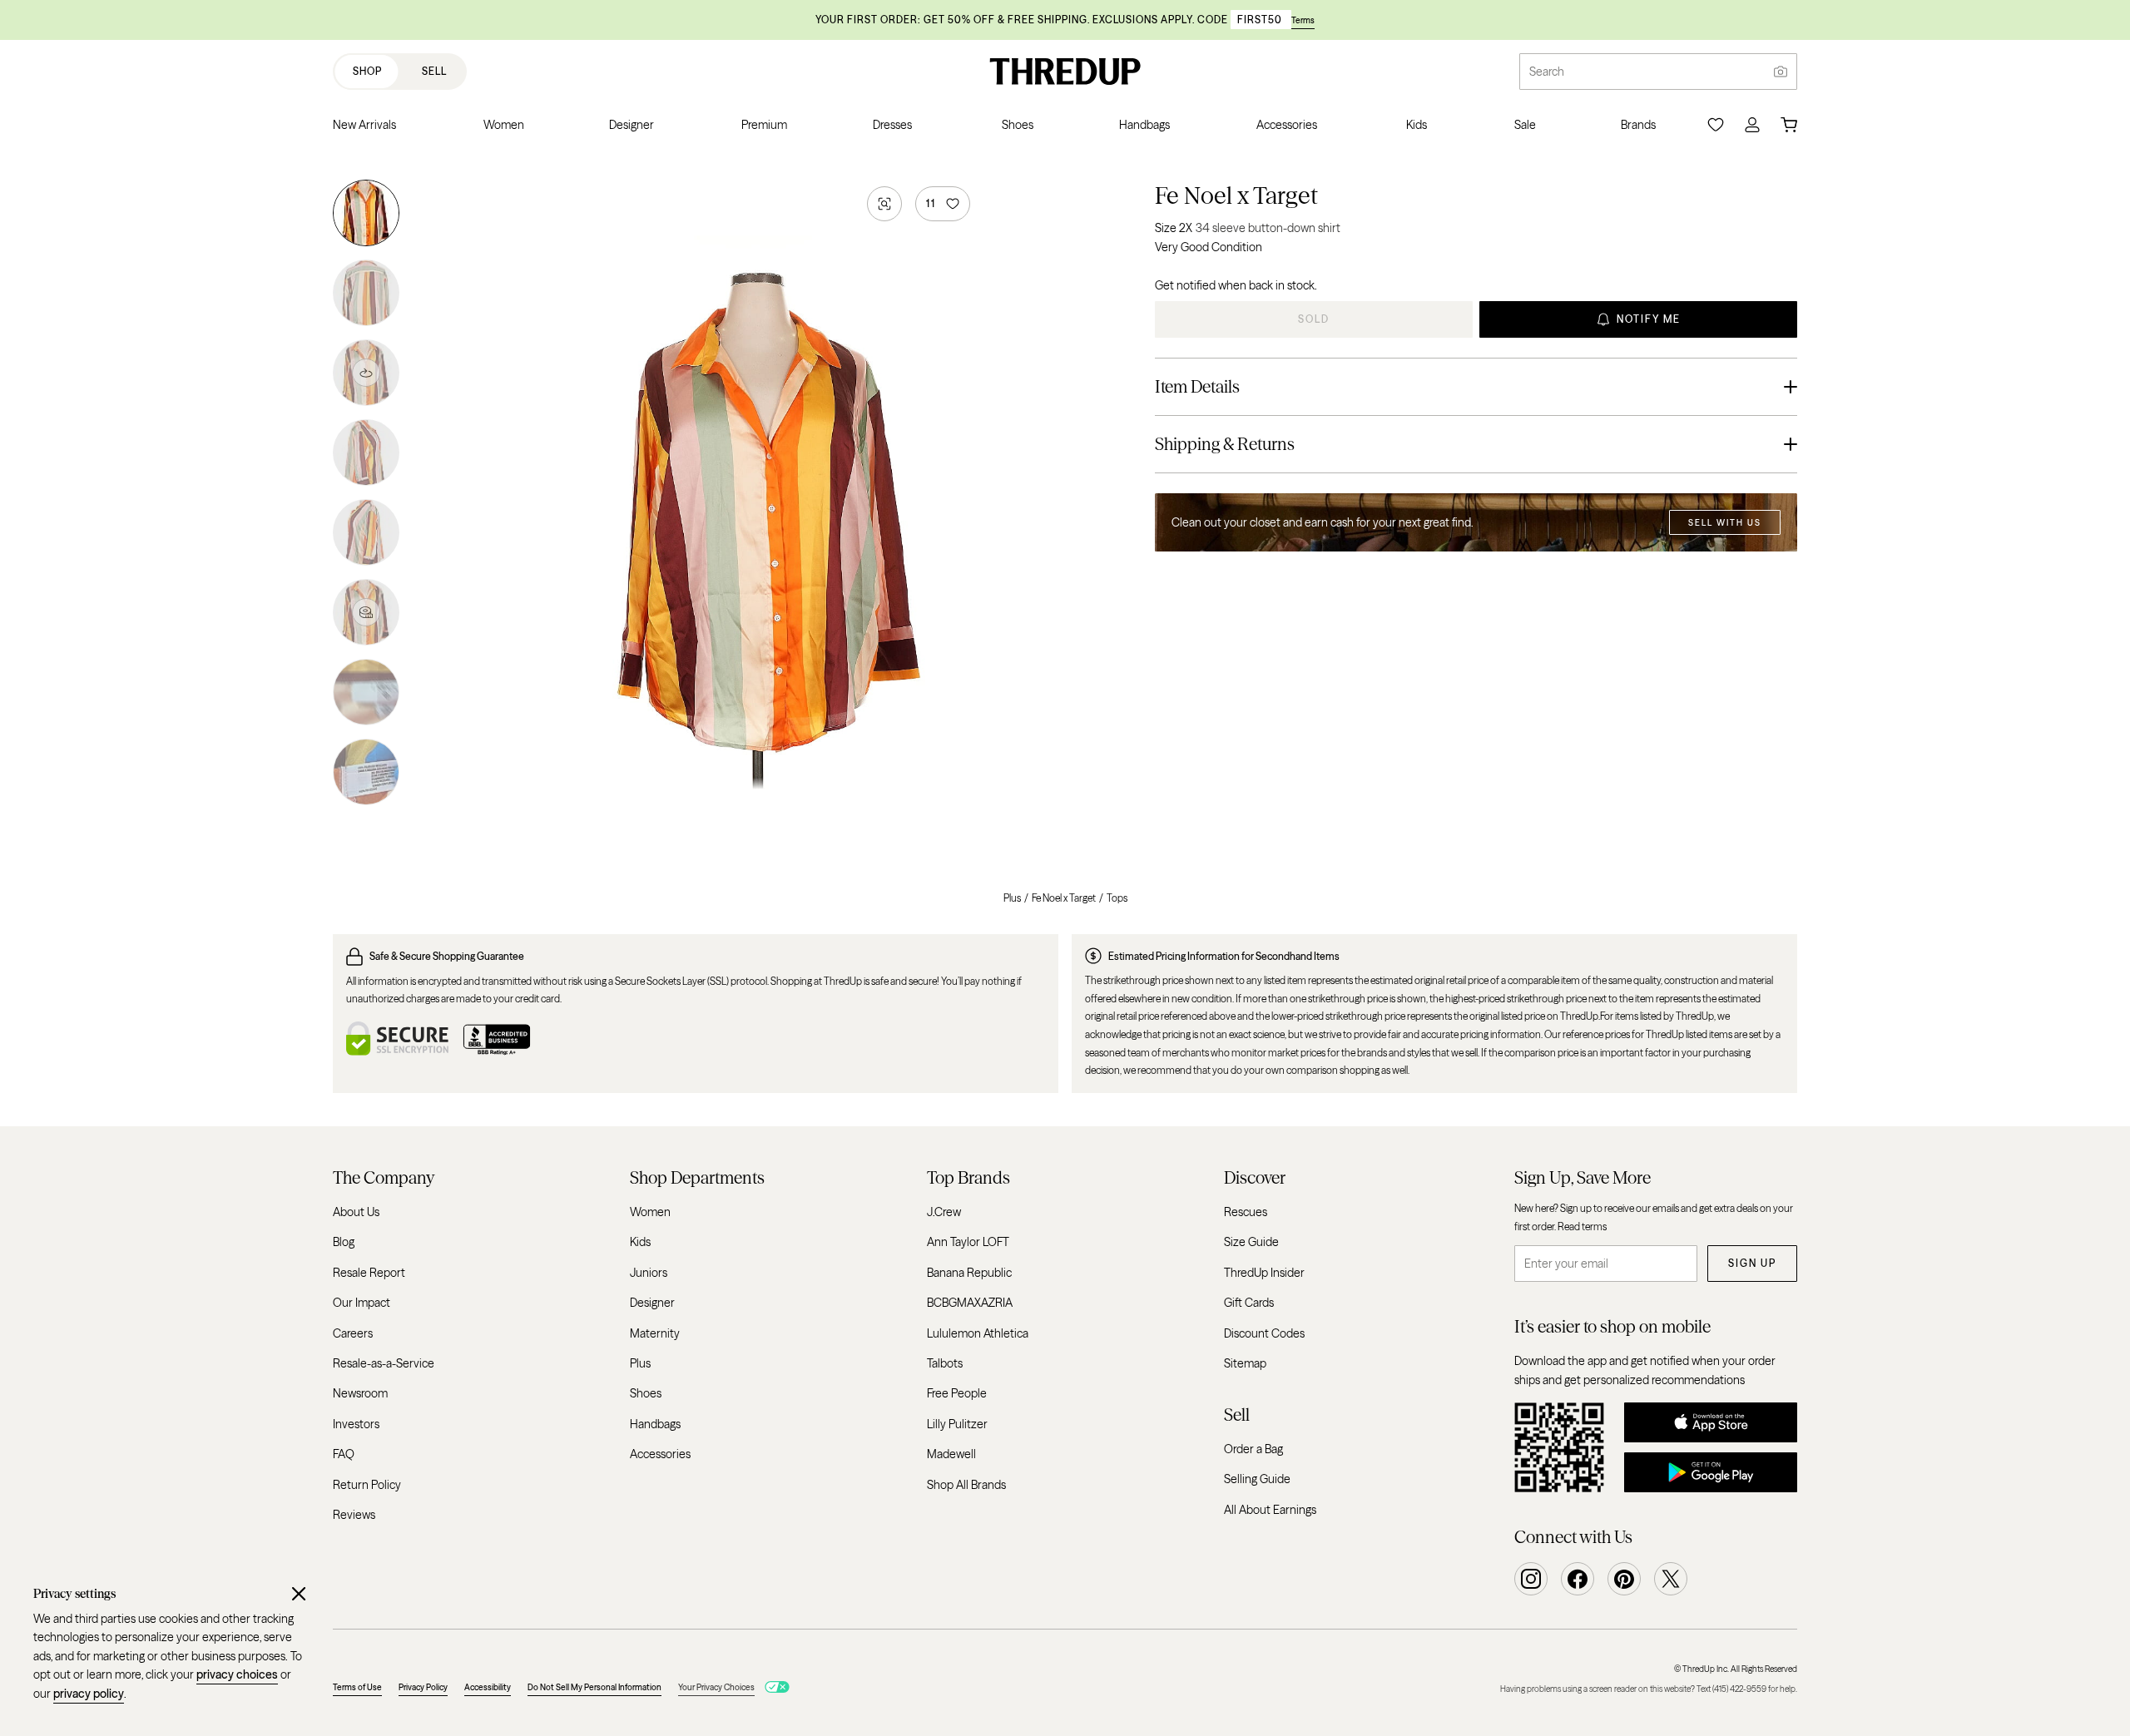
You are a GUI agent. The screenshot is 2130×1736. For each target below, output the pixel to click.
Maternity (655, 1333)
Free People (957, 1393)
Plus (1012, 898)
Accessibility (488, 1687)
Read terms (1582, 1226)
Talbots (945, 1363)
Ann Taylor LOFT (968, 1242)
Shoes (646, 1393)
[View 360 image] (366, 373)
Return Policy (367, 1484)
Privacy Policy (423, 1687)
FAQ (344, 1454)
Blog (344, 1242)
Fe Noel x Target (1236, 195)
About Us (356, 1212)
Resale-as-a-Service (384, 1363)
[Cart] (1789, 125)
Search (1547, 72)
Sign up (1752, 1263)
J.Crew (944, 1212)
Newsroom (360, 1393)
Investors (356, 1423)
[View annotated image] (366, 612)
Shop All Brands (966, 1484)
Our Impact (362, 1303)
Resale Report (369, 1273)
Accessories (660, 1454)
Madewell (951, 1454)
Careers (353, 1333)
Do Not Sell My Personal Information (594, 1687)
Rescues (1246, 1212)
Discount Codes (1264, 1333)
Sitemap (1245, 1363)
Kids (640, 1242)
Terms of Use (357, 1687)
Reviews (354, 1515)
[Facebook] (1578, 1579)
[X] (1671, 1579)
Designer (652, 1303)
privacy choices (237, 1674)
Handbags (655, 1423)
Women (650, 1212)
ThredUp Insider (1264, 1273)
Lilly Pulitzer (957, 1423)
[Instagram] (1531, 1579)
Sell (434, 71)
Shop (367, 71)
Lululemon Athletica (978, 1333)
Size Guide (1251, 1242)
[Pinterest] (1624, 1579)
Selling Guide (1257, 1479)
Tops (1117, 898)
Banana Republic (969, 1273)
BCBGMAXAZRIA (970, 1303)
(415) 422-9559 (1739, 1689)
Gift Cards (1249, 1303)
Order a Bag (1253, 1448)
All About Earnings (1270, 1509)
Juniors (649, 1273)
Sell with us (1725, 523)
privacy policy (89, 1694)
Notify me (1649, 319)
